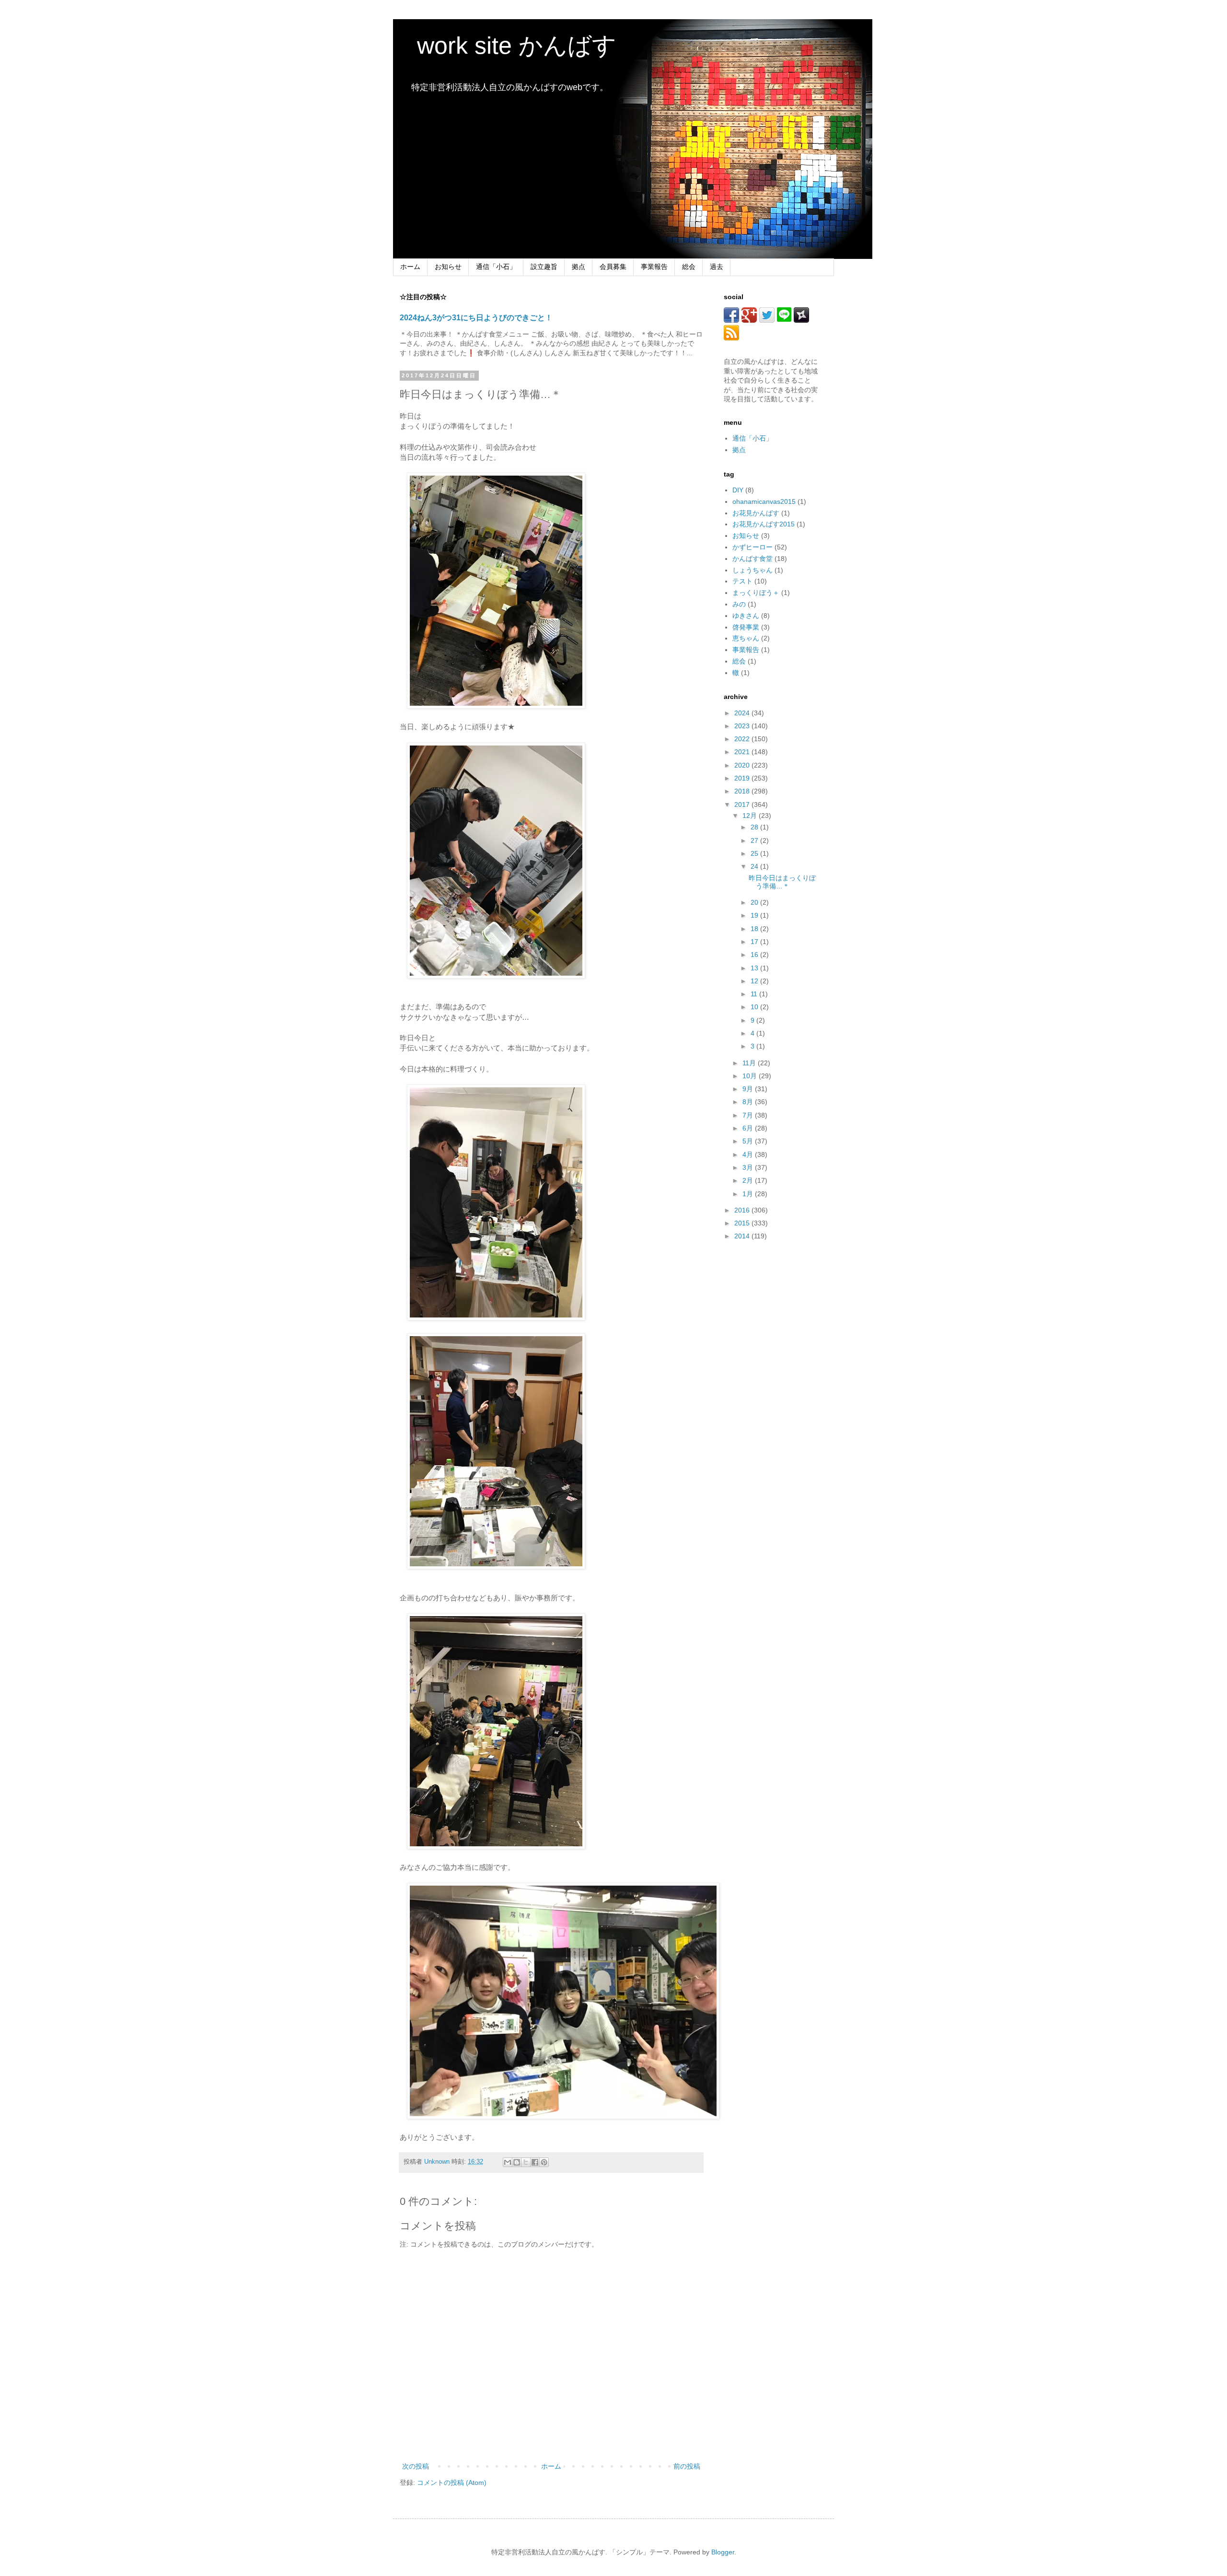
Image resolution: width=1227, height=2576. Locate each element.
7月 (749, 1115)
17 (755, 942)
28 (755, 827)
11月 (750, 1063)
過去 (717, 267)
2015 (743, 1223)
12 (755, 981)
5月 (749, 1141)
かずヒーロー (752, 547)
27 (755, 840)
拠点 (579, 267)
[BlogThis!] (517, 2162)
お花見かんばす (756, 513)
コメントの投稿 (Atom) (452, 2483)
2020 (743, 765)
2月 (749, 1180)
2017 (743, 804)
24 (755, 866)
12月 (751, 816)
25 (755, 853)
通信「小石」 (496, 267)
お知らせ (448, 267)
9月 (749, 1089)
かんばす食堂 (752, 559)
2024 (743, 713)
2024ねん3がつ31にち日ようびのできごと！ (476, 317)
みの (739, 604)
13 (755, 968)
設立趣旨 (544, 267)
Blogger (723, 2552)
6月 (749, 1128)
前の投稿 (687, 2466)
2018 (743, 791)
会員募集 (613, 267)
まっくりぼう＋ (756, 593)
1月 (749, 1194)
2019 (743, 778)
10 (755, 1007)
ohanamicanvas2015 (764, 501)
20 (755, 902)
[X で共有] (526, 2162)
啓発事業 (746, 627)
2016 (743, 1210)
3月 (749, 1167)
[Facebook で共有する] (535, 2162)
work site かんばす (505, 46)
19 (755, 915)
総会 (689, 267)
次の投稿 (416, 2466)
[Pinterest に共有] (544, 2162)
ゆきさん (746, 616)
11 (755, 994)
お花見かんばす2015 (764, 524)
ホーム (410, 267)
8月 (749, 1102)
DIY (738, 490)
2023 (743, 726)
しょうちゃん (752, 570)
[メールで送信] (508, 2162)
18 (755, 929)
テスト (742, 581)
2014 (743, 1236)
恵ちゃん (746, 638)
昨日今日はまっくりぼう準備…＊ (782, 882)
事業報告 (654, 267)
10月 (751, 1076)
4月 (749, 1154)
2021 (743, 752)
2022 (743, 739)
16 (755, 955)
